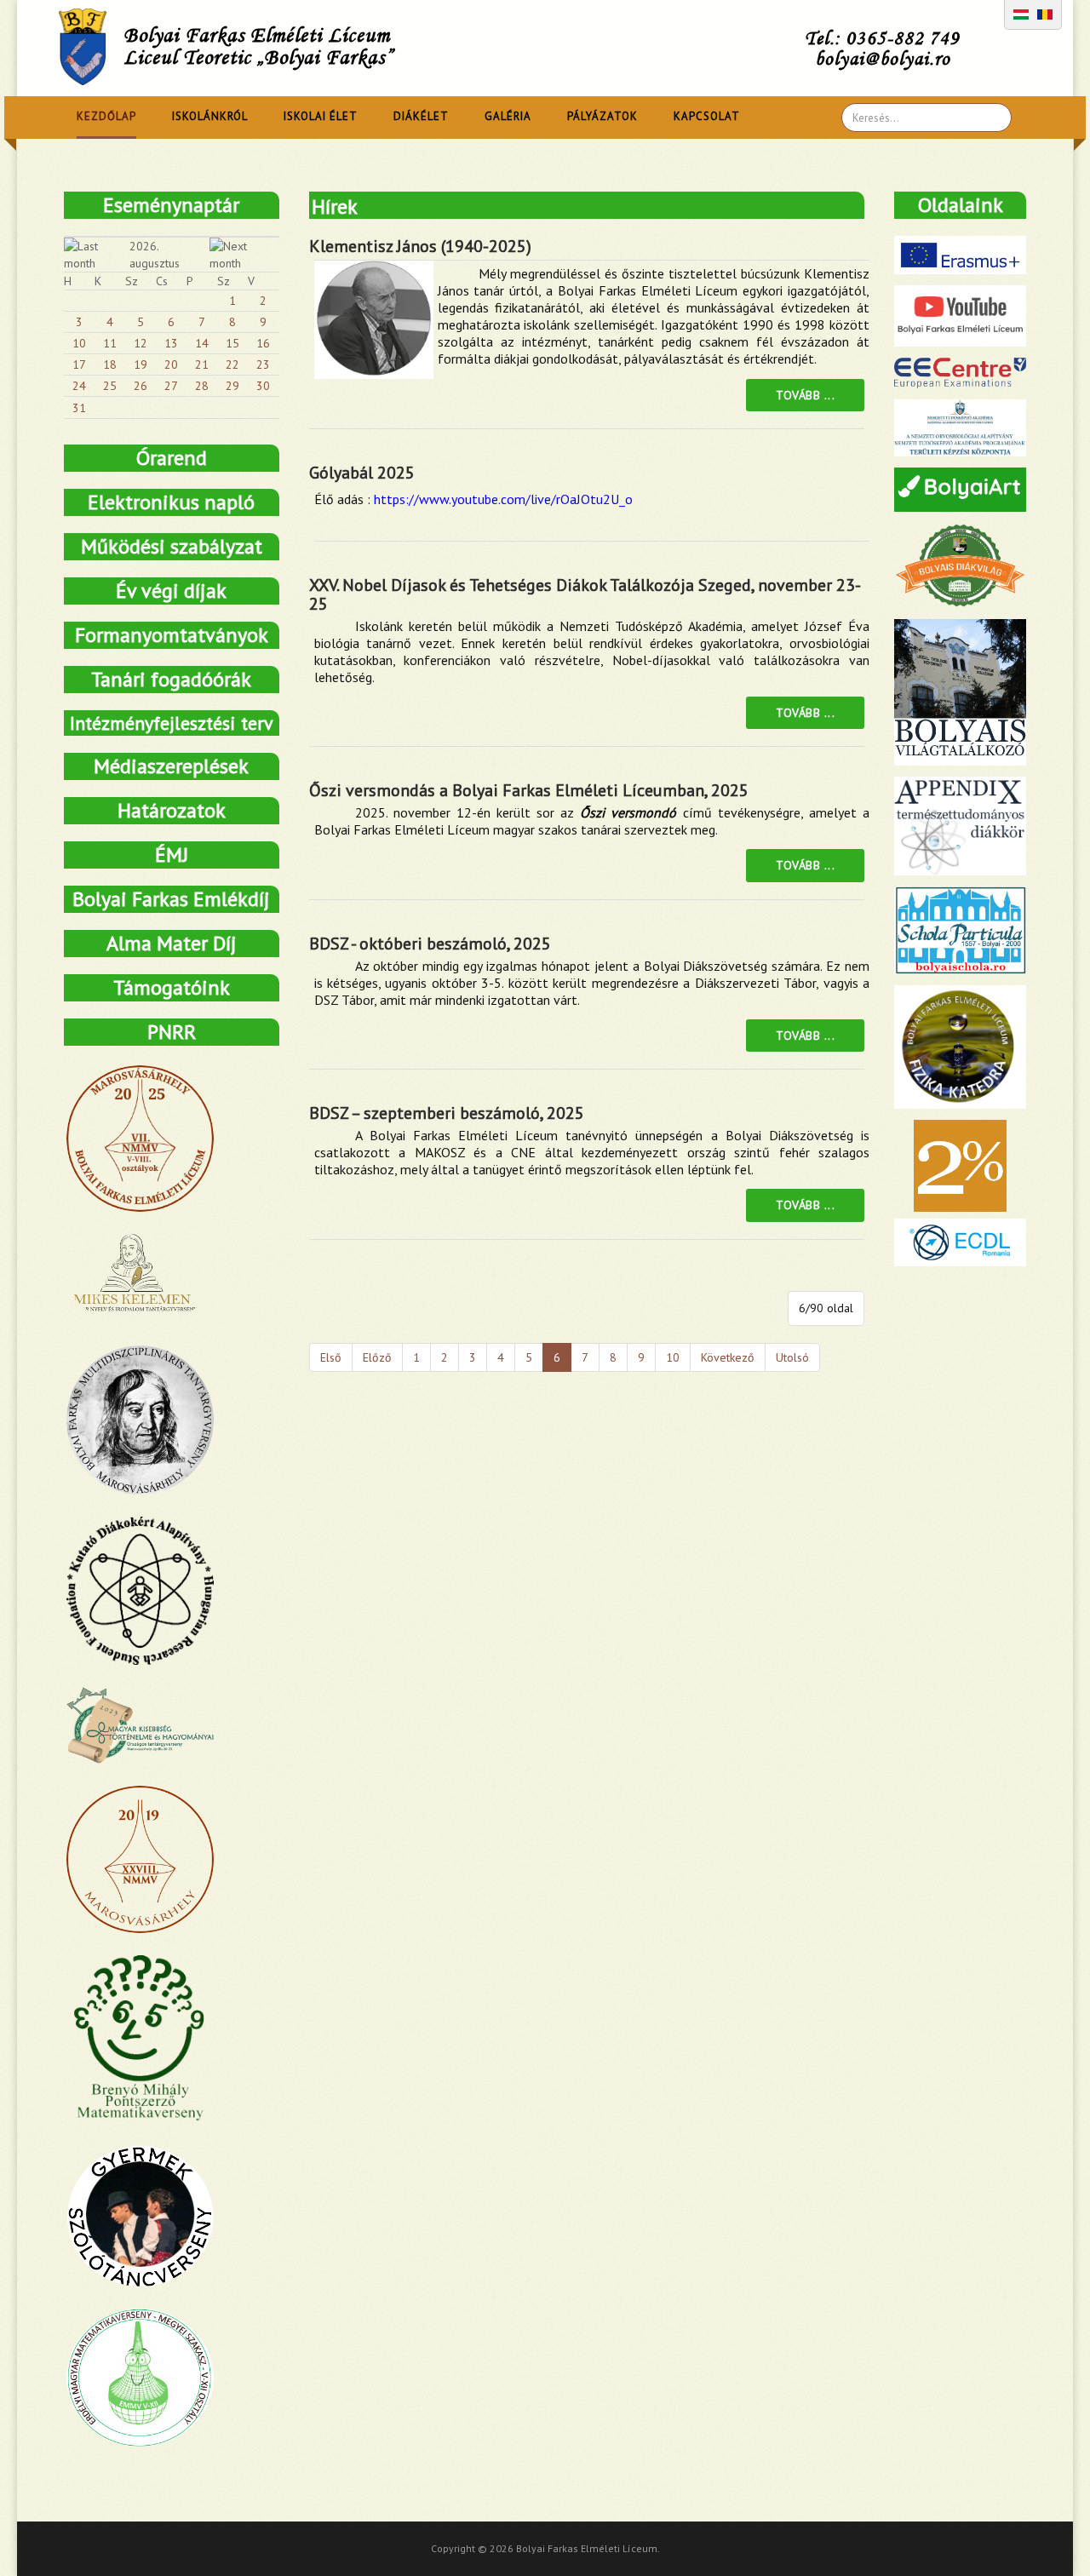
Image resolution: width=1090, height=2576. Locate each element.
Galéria (508, 116)
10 (673, 1357)
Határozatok (172, 810)
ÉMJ (172, 855)
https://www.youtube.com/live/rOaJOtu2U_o (503, 499)
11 (110, 343)
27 (171, 386)
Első (331, 1357)
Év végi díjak (171, 591)
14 (202, 343)
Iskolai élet (321, 116)
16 (263, 343)
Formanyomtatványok (172, 635)
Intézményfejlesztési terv (172, 723)
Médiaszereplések (171, 766)
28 (202, 386)
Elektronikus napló (171, 502)
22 (232, 364)
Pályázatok (602, 116)
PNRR (172, 1032)
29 (232, 386)
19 (141, 364)
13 (171, 343)
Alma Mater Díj (172, 943)
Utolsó (792, 1357)
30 (263, 386)
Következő (728, 1357)
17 (79, 364)
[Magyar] (1021, 13)
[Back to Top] (1047, 2533)
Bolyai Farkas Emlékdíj (171, 899)
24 (79, 386)
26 (141, 386)
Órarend (172, 458)
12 (141, 343)
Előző (377, 1357)
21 (202, 364)
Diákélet (421, 116)
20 (171, 364)
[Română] (1045, 13)
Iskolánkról (210, 116)
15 (232, 343)
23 (263, 364)
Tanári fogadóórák (171, 679)
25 (110, 386)
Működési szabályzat (172, 546)
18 (110, 364)
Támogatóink (172, 987)
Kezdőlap (106, 116)
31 (79, 408)
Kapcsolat (707, 116)
